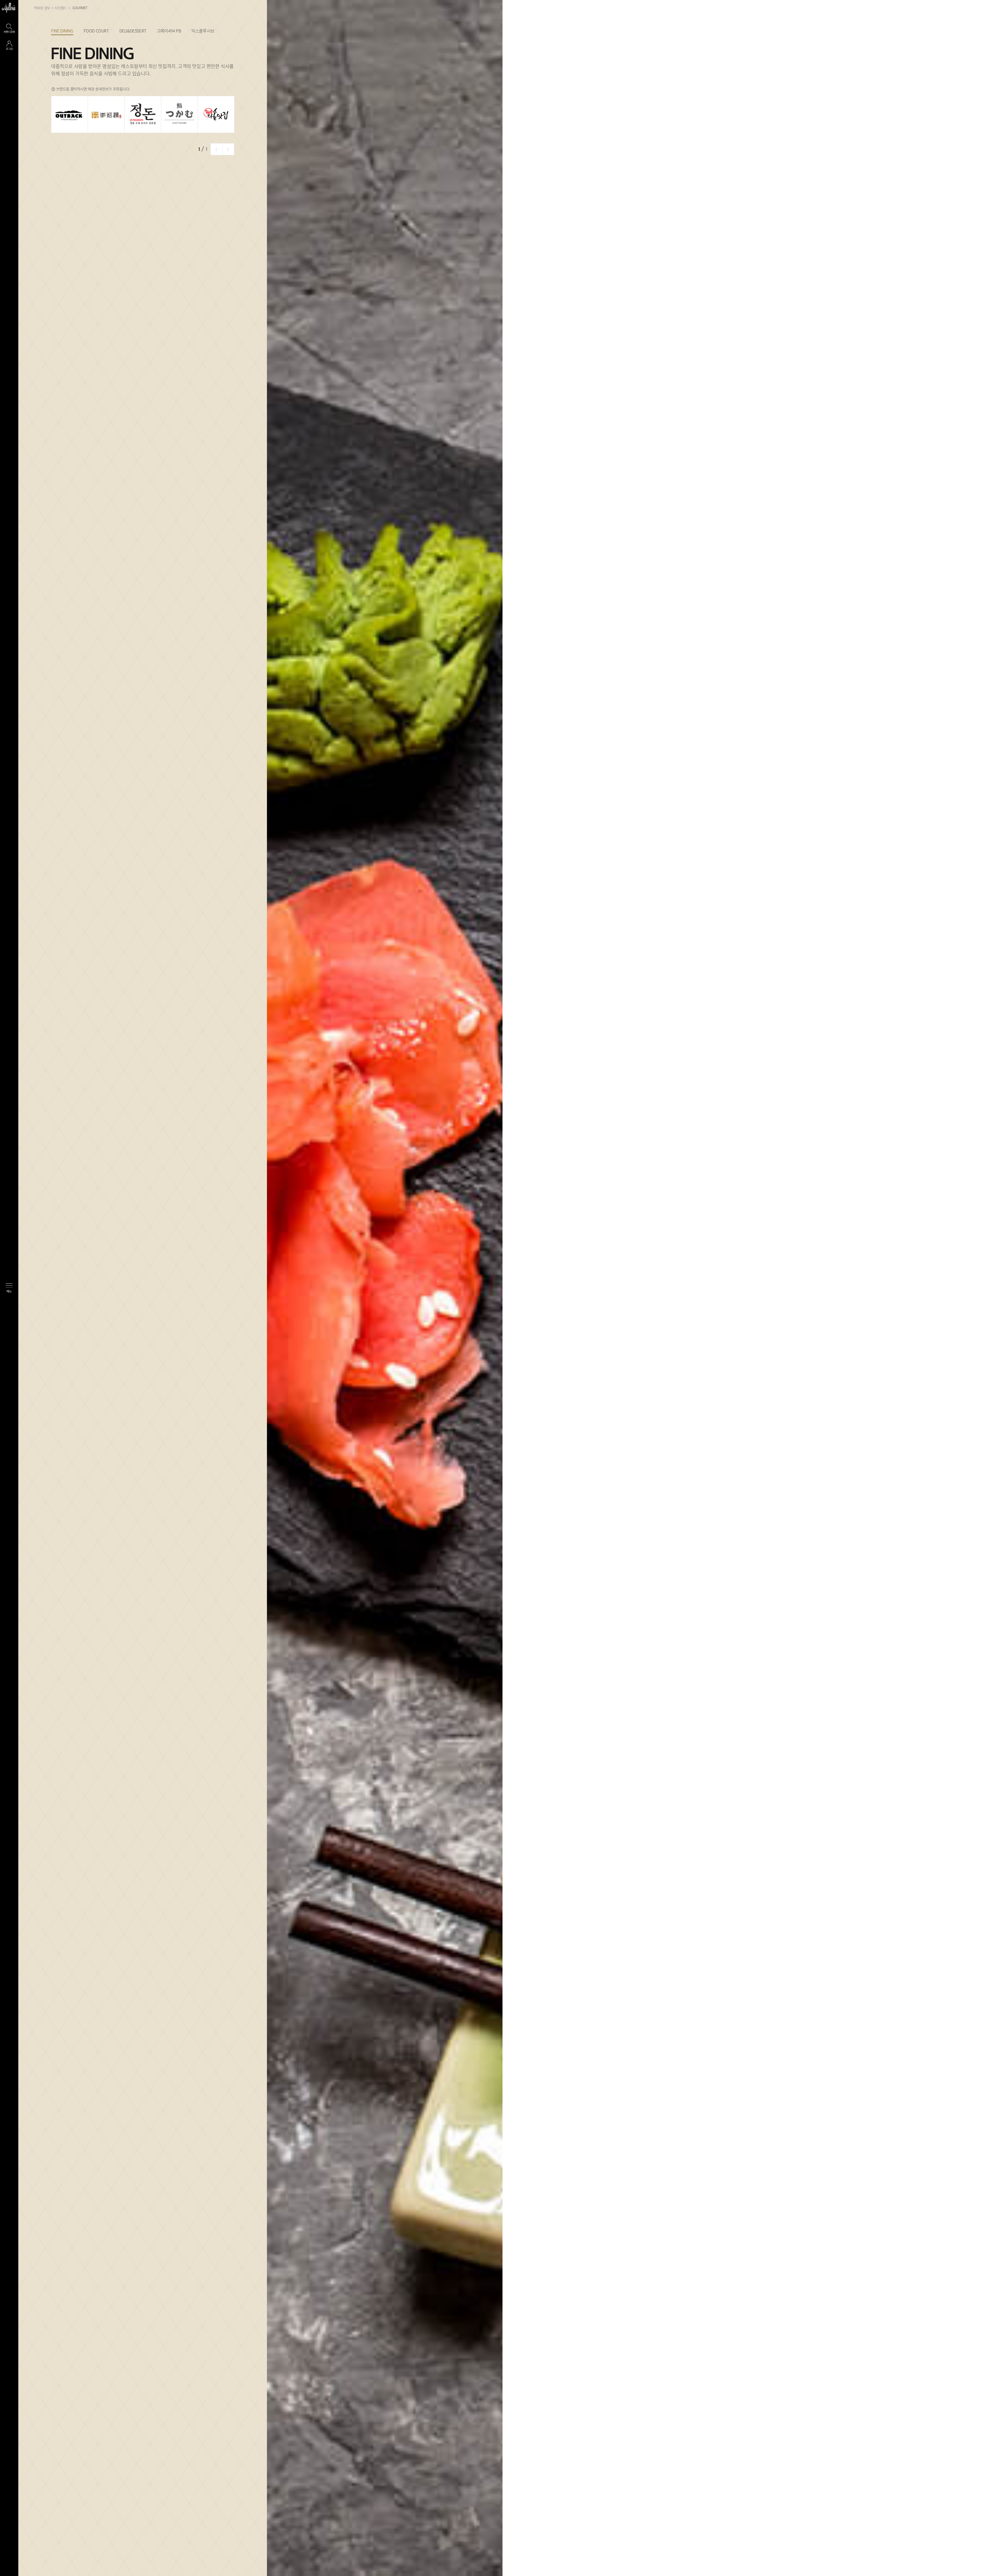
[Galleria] (9, 8)
